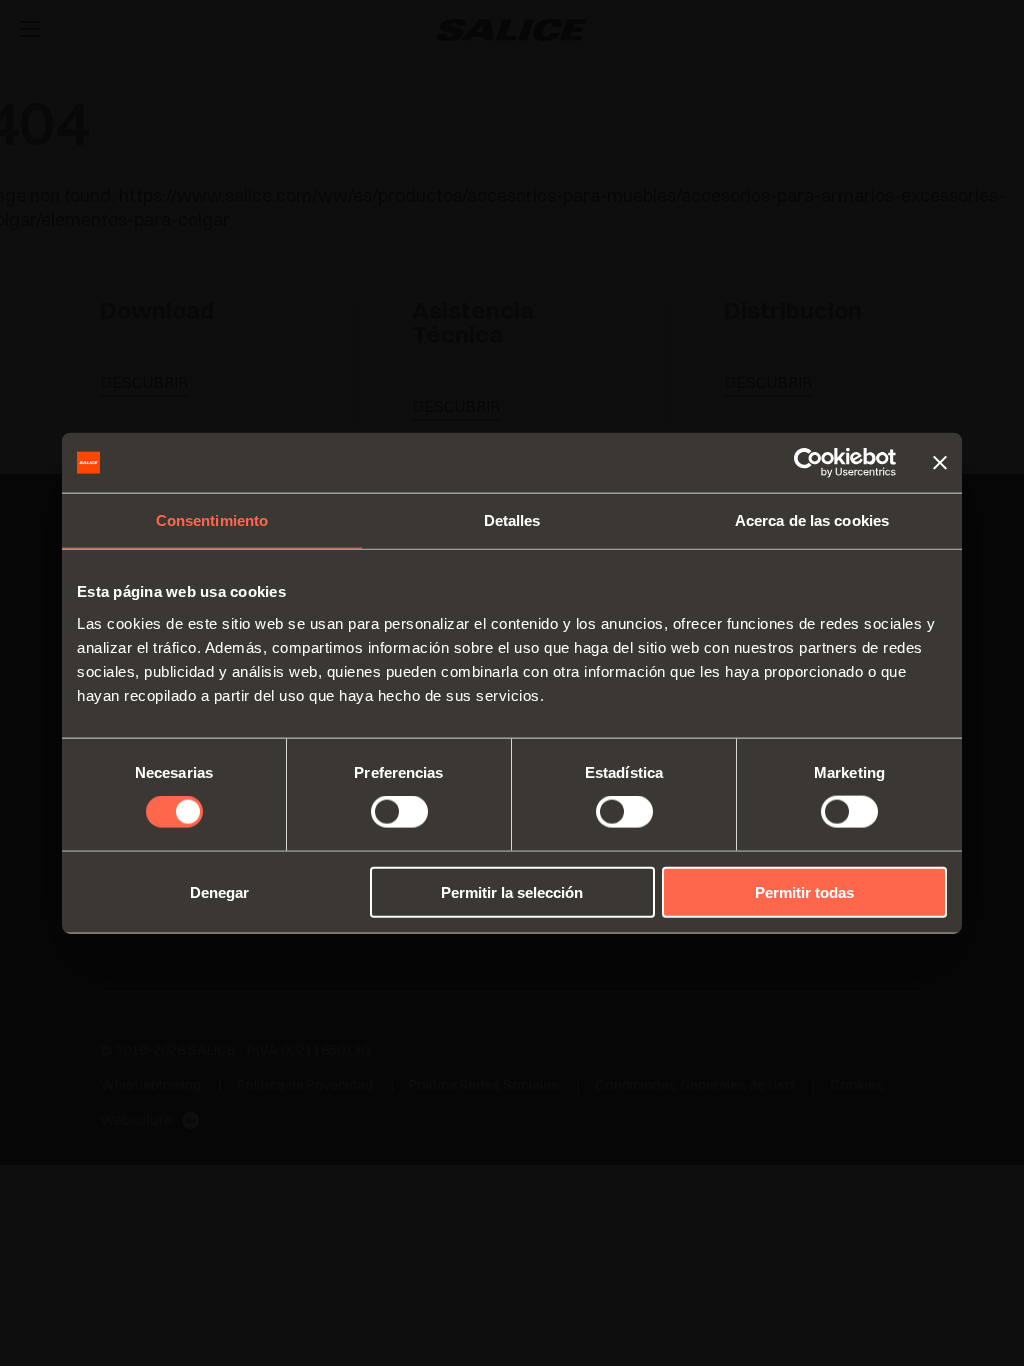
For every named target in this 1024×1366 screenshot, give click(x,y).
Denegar (219, 891)
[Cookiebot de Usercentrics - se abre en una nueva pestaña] (808, 463)
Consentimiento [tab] (212, 520)
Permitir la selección (512, 891)
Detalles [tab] (512, 520)
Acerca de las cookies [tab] (812, 520)
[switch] (399, 812)
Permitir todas (804, 891)
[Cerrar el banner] (940, 463)
